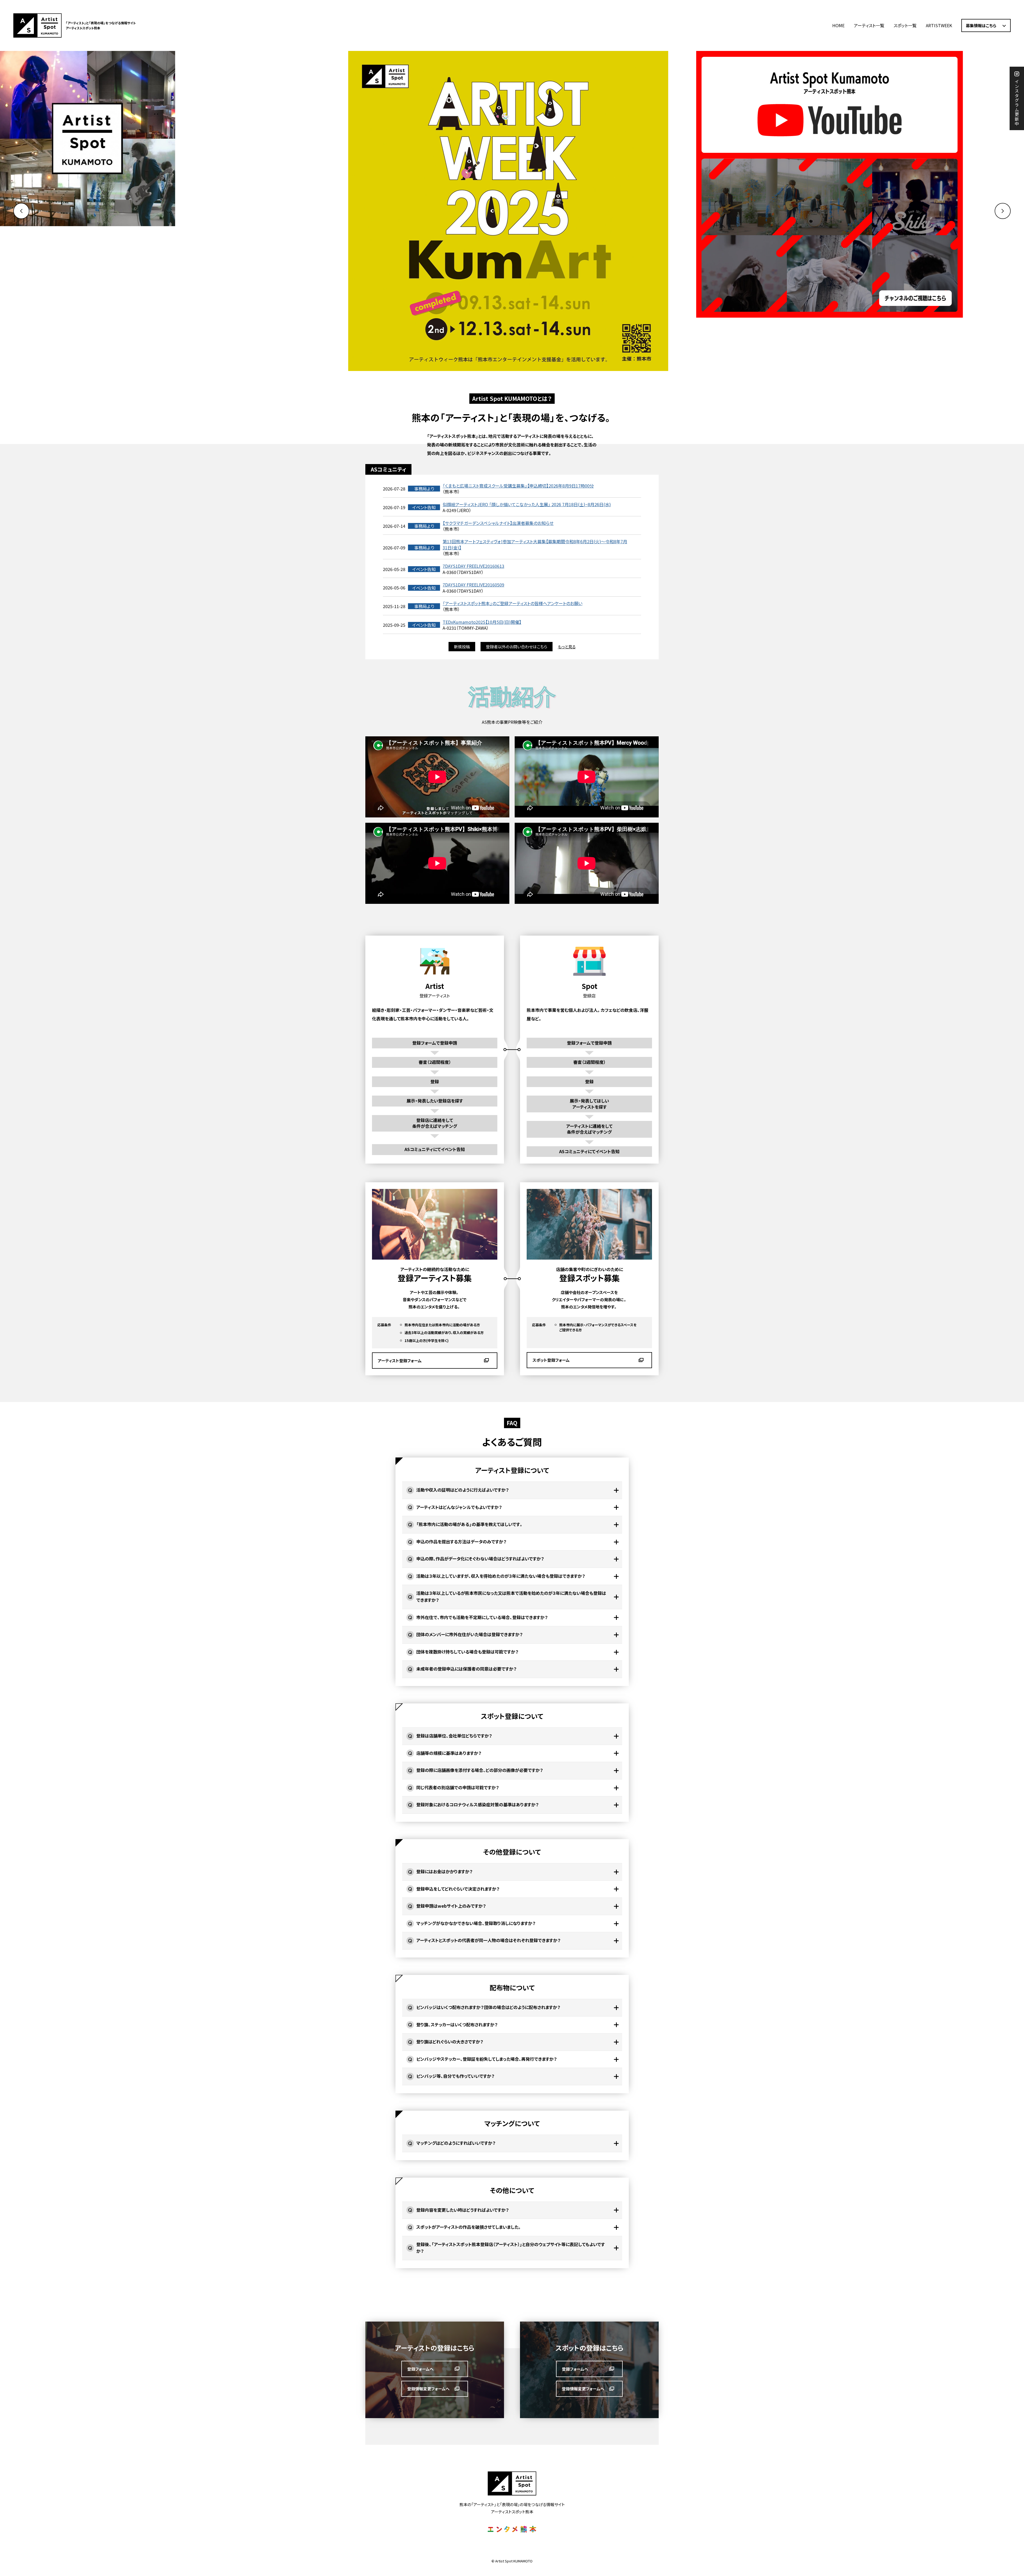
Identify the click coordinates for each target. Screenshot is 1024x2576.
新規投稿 (462, 647)
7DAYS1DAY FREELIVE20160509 (473, 585)
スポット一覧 (905, 25)
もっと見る (567, 647)
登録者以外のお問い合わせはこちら (517, 647)
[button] (1003, 211)
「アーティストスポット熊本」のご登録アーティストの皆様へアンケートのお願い (513, 603)
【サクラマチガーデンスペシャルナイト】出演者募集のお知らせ (498, 523)
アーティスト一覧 (869, 25)
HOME (838, 25)
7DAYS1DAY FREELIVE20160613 (473, 566)
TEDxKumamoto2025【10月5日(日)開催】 (482, 622)
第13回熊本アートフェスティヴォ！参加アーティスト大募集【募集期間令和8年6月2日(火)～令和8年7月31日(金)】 (535, 544)
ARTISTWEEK (939, 25)
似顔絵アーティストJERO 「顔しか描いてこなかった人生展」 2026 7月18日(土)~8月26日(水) (527, 504)
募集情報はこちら (981, 25)
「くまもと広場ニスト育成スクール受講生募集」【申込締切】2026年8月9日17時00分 (518, 486)
